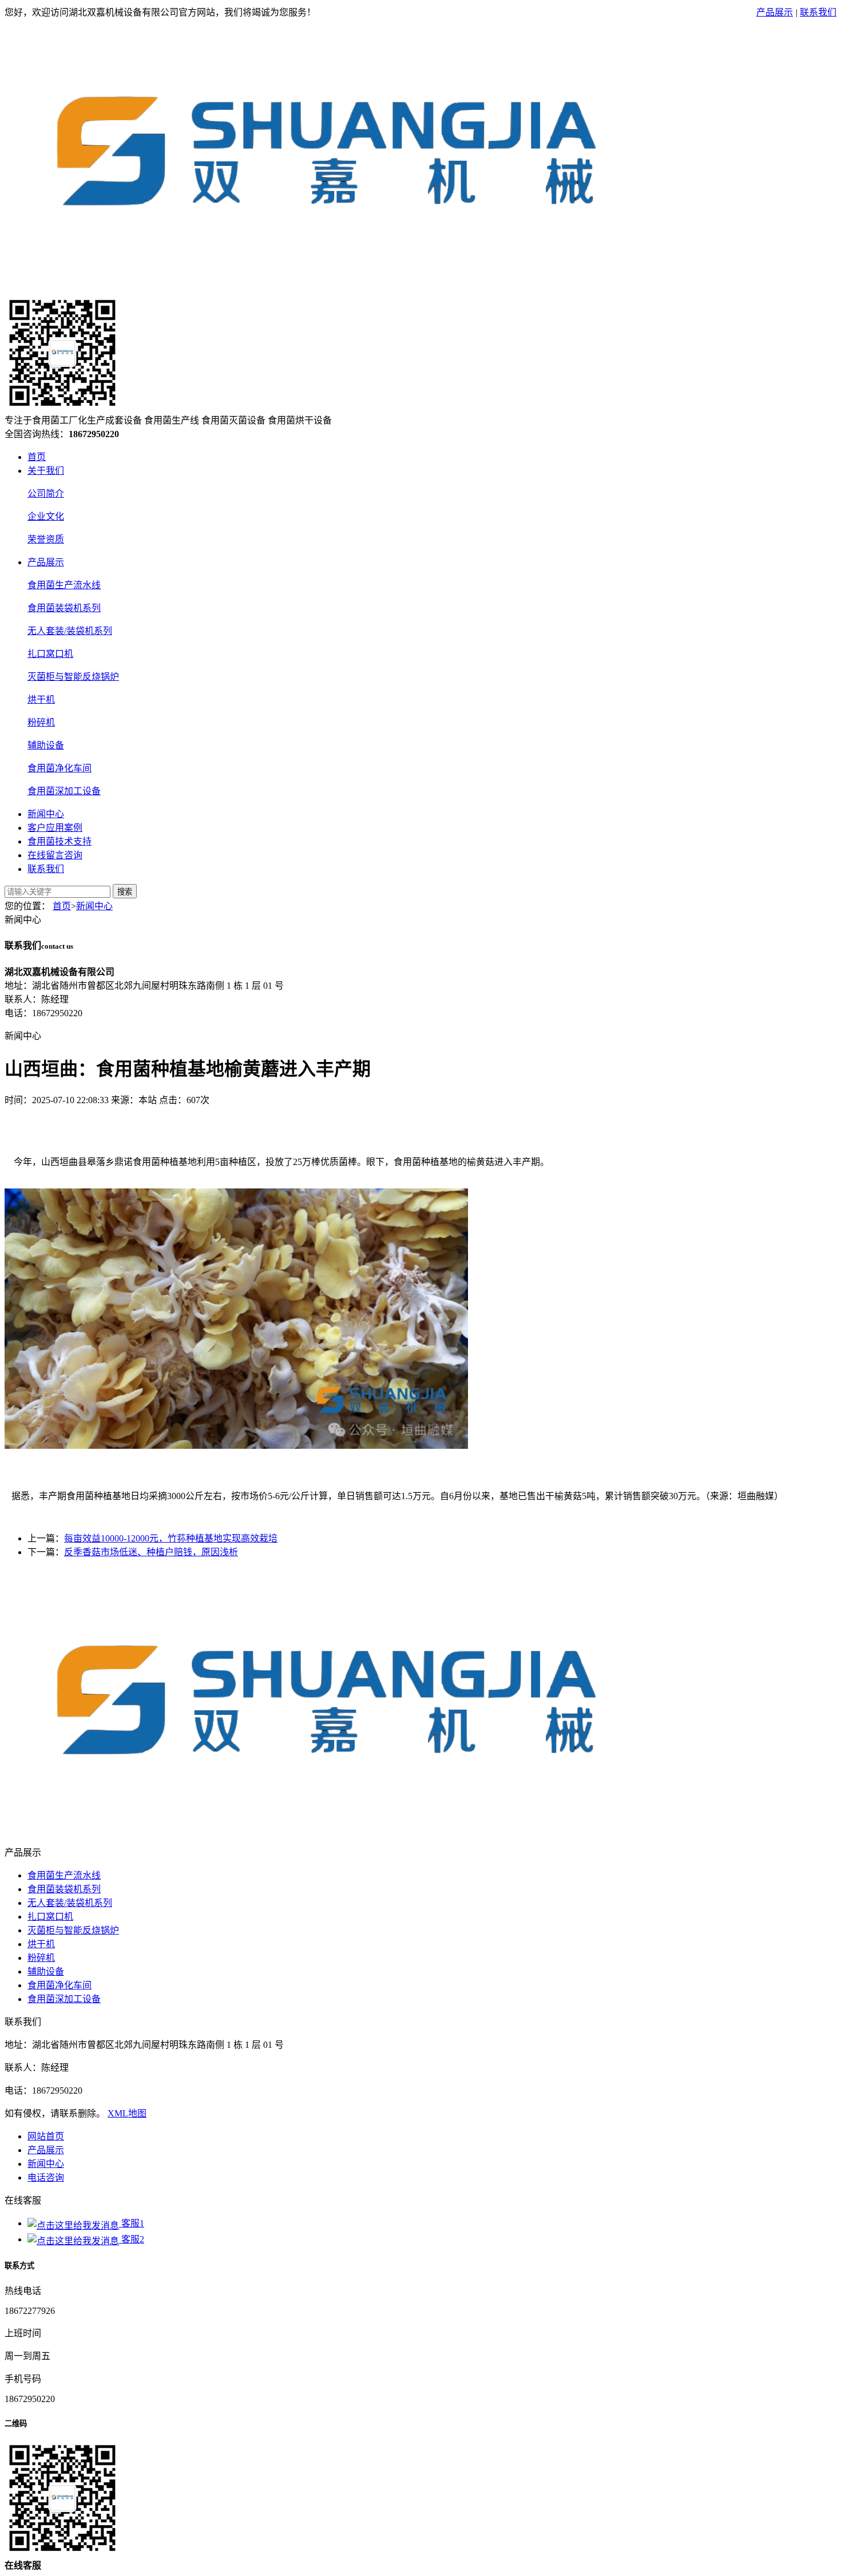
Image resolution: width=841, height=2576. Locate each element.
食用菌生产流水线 (64, 585)
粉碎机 (41, 722)
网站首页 (46, 2136)
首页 (37, 457)
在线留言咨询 (55, 855)
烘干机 (41, 700)
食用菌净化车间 (59, 768)
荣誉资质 (46, 539)
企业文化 (46, 516)
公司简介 (46, 494)
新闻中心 (46, 814)
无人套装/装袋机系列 (70, 631)
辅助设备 (46, 745)
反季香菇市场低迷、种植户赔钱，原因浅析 (151, 1552)
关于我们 (46, 471)
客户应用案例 (55, 828)
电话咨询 (46, 2177)
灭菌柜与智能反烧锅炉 (73, 677)
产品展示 (775, 12)
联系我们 (818, 12)
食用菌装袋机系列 (64, 608)
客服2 (132, 2239)
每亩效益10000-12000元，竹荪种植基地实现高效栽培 (171, 1538)
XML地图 (127, 2113)
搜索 (125, 892)
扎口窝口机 (50, 654)
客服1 (132, 2223)
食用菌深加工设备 (64, 791)
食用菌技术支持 (59, 841)
